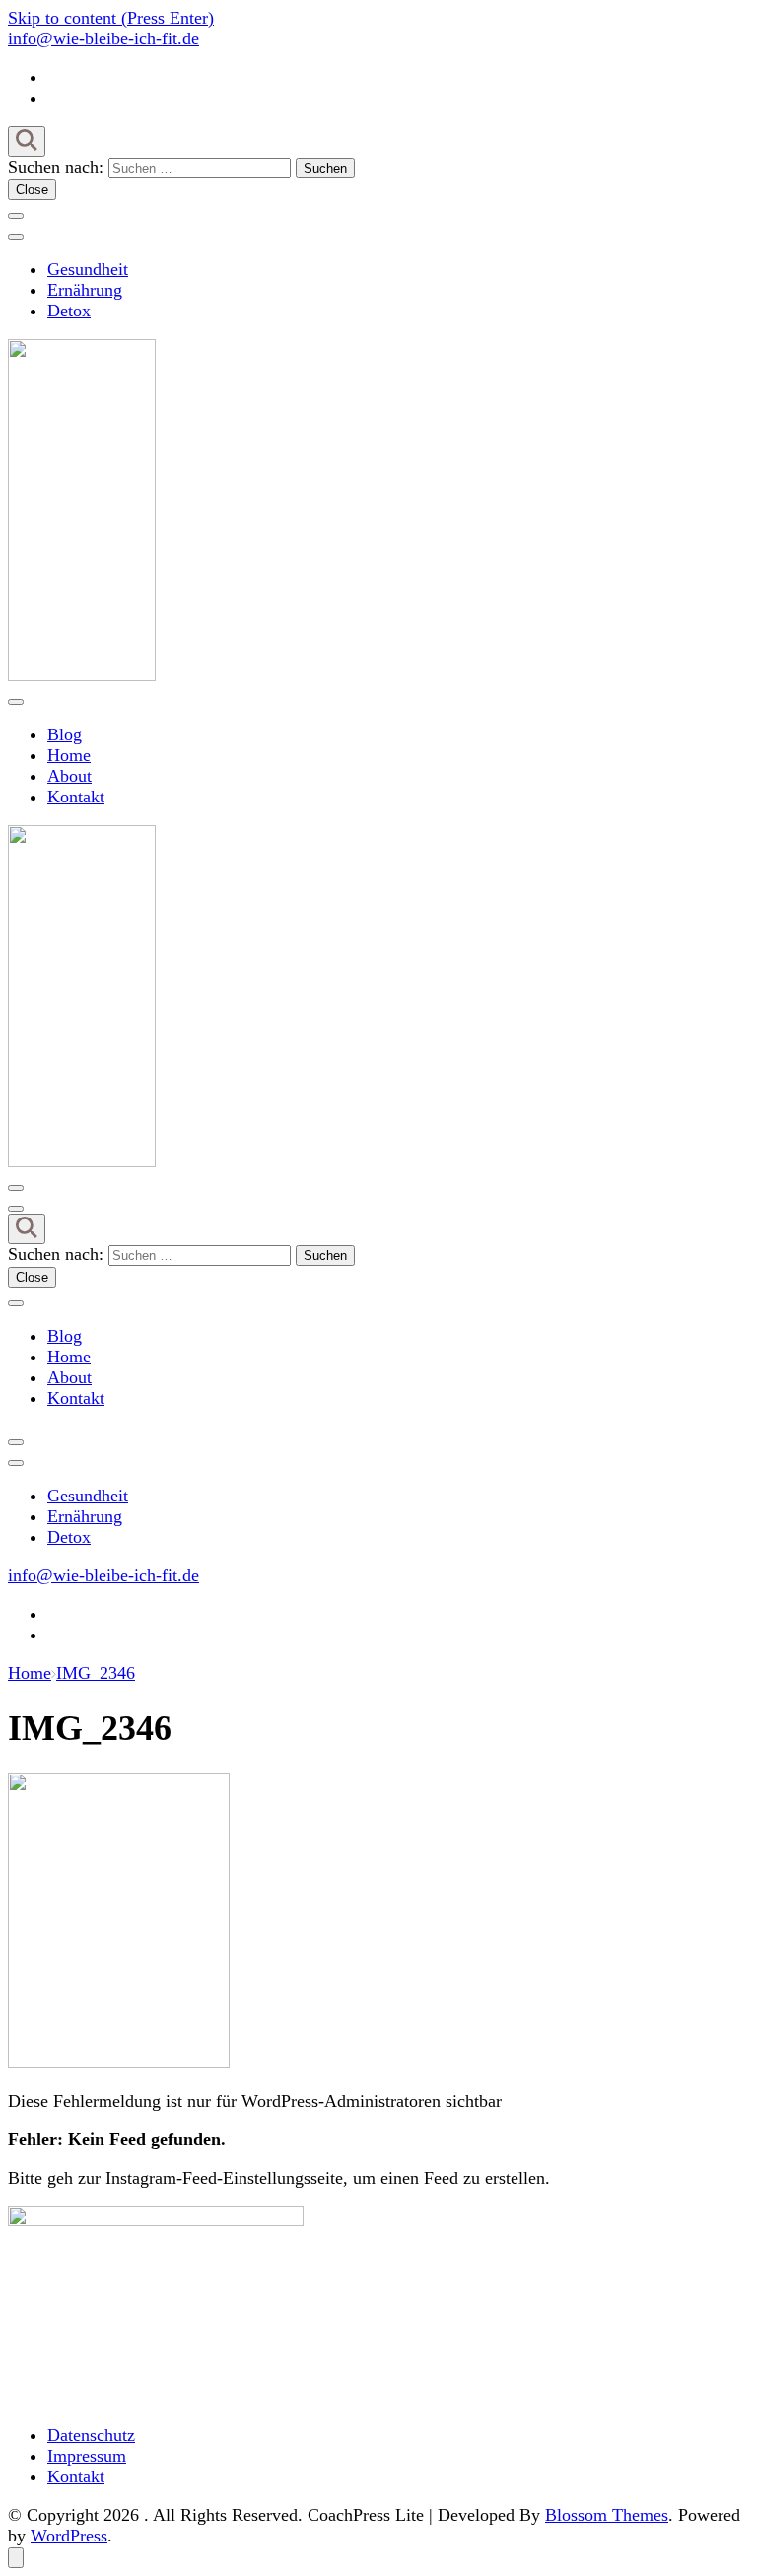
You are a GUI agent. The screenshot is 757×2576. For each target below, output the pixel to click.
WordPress (69, 2536)
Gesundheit (88, 269)
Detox (69, 311)
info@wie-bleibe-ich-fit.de (103, 38)
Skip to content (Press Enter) (111, 18)
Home (69, 755)
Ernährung (85, 290)
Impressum (87, 2456)
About (69, 776)
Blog (65, 734)
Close (32, 190)
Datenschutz (91, 2435)
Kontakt (76, 797)
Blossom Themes (607, 2515)
